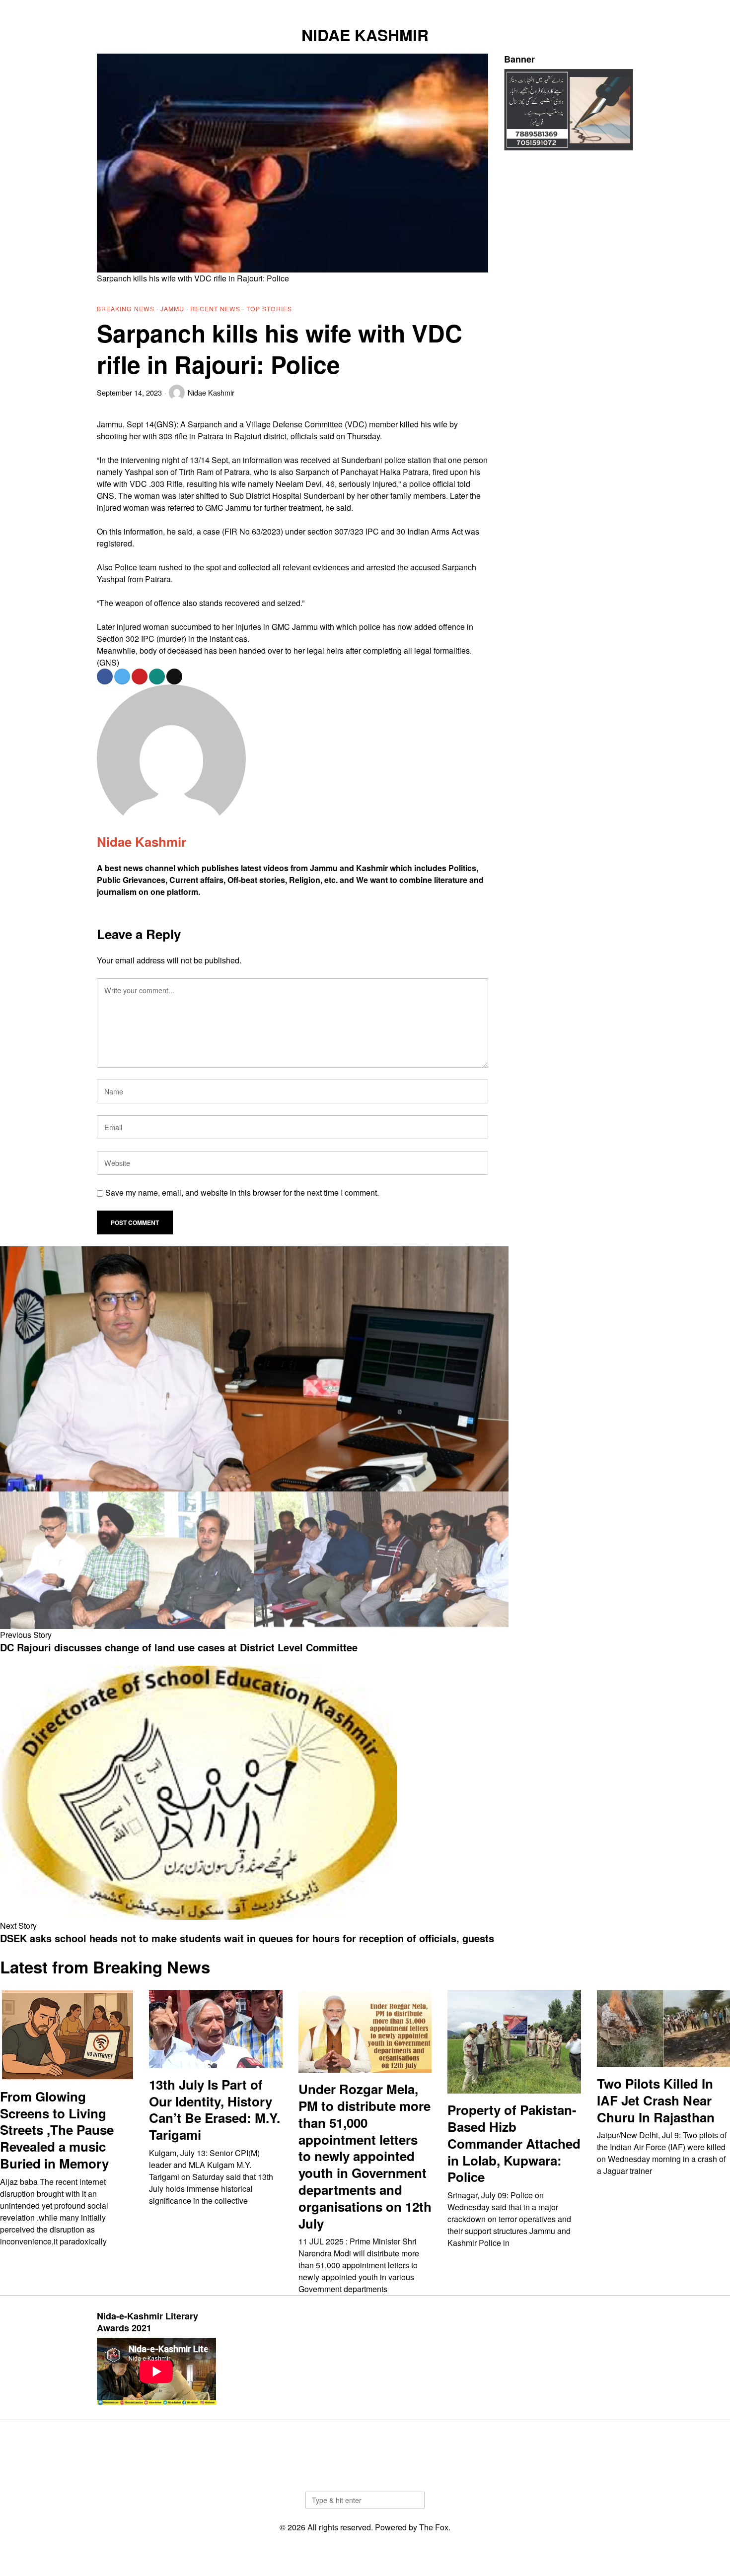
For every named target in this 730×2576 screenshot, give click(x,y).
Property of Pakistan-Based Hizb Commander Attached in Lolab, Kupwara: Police (514, 2143)
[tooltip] (577, 8)
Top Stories (269, 308)
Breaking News (126, 308)
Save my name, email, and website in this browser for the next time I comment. (242, 1192)
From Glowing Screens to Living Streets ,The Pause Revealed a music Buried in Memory (57, 2130)
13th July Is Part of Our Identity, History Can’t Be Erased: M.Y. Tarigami (215, 2110)
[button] (413, 2500)
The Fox (434, 2527)
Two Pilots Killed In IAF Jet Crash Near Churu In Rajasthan (656, 2100)
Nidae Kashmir (211, 392)
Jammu (172, 308)
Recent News (215, 308)
